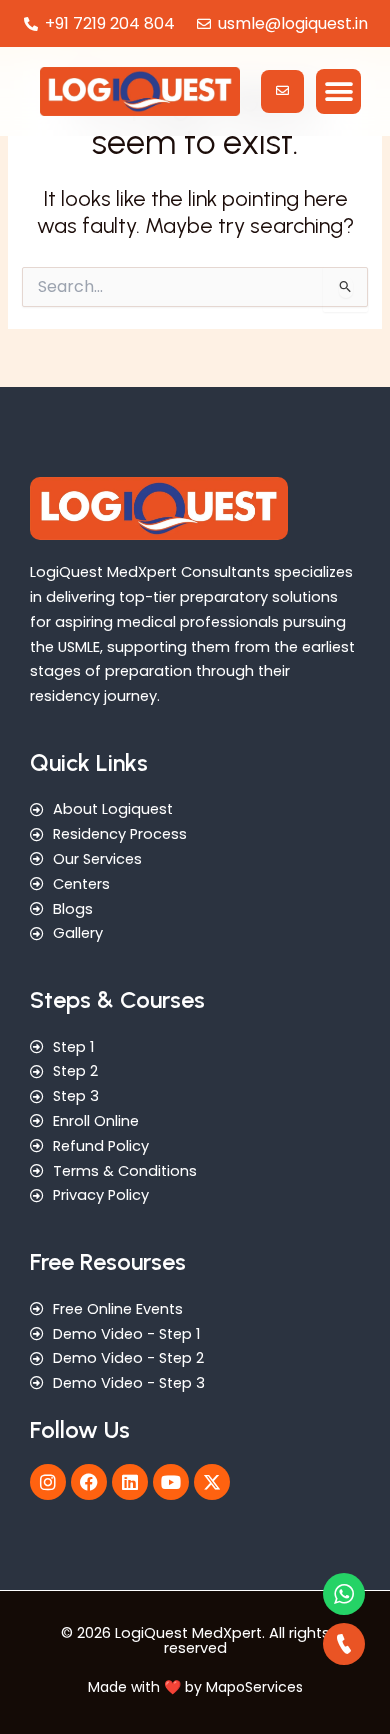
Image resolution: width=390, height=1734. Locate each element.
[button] (338, 91)
